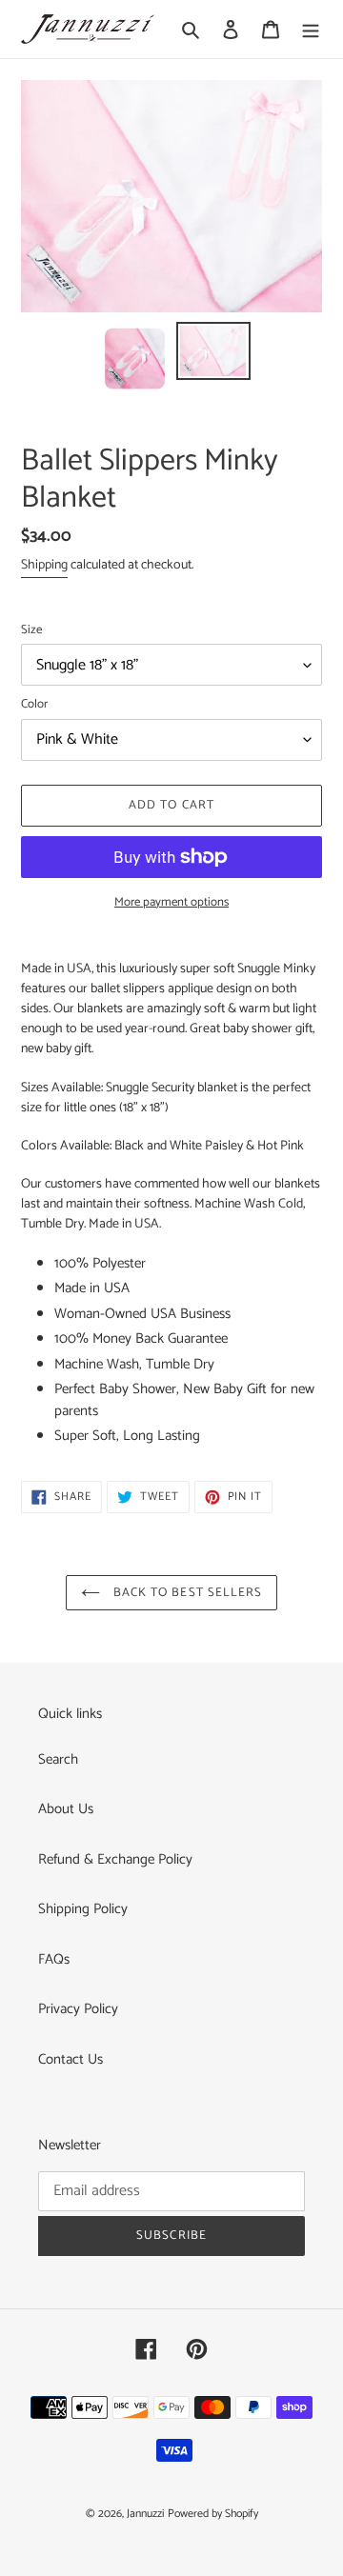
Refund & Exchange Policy (115, 1859)
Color (34, 705)
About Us (66, 1809)
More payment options (171, 903)
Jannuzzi (145, 2514)
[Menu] (311, 29)
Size (31, 630)
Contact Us (71, 2059)
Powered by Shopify (213, 2514)
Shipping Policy (83, 1909)
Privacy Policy (78, 2009)
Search (58, 1759)
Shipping (44, 565)
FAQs (54, 1959)
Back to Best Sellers (186, 1593)
